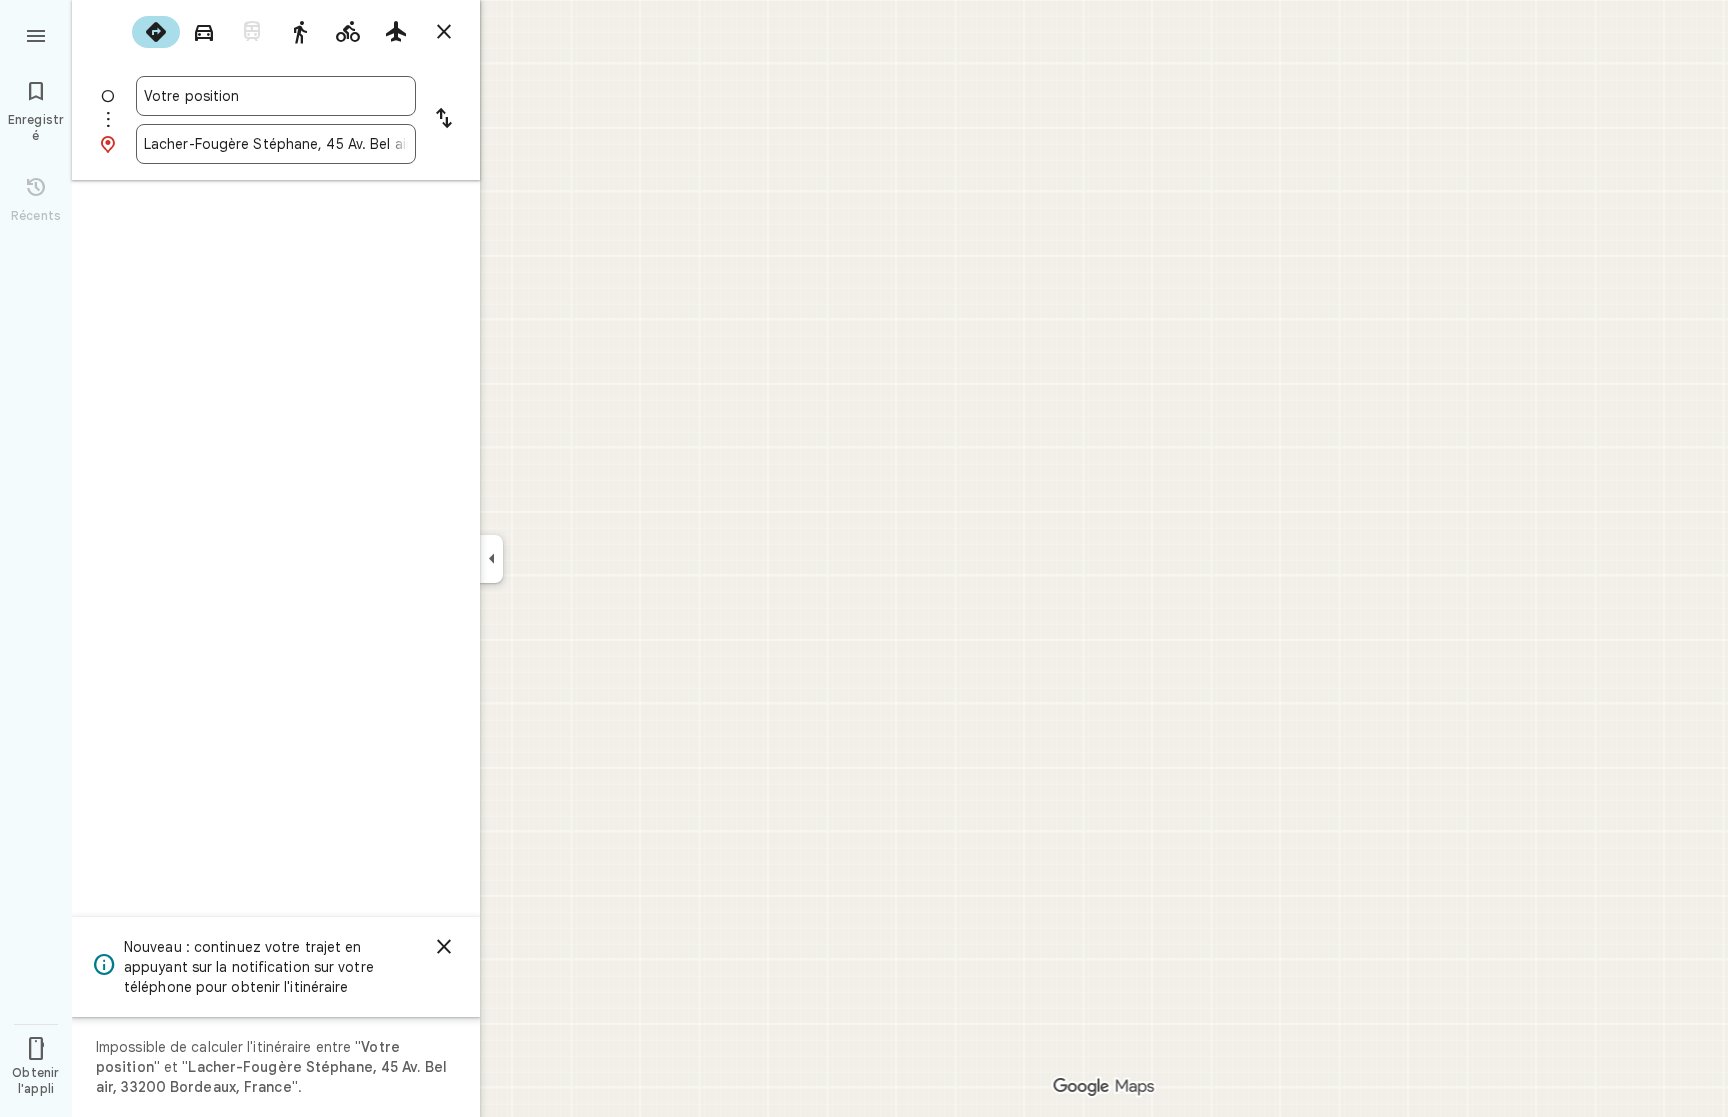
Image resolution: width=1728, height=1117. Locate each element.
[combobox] (276, 96)
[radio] (156, 32)
